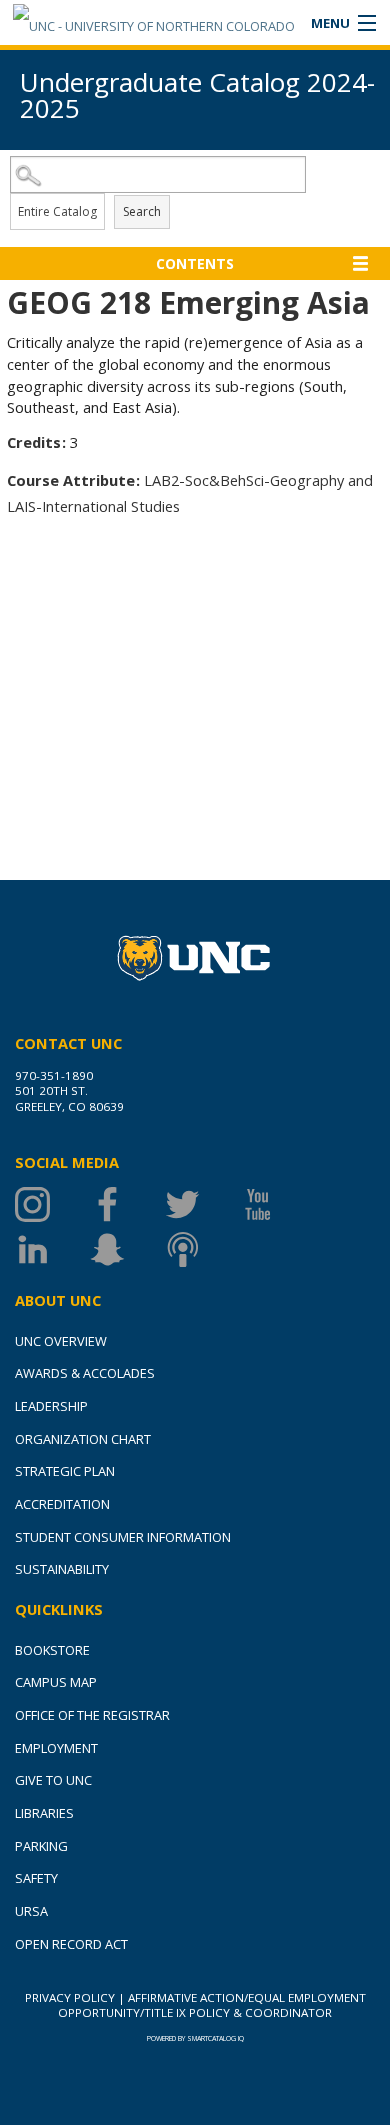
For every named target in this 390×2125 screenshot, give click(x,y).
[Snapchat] (127, 1249)
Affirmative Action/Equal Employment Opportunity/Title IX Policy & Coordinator (212, 2005)
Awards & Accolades (85, 1373)
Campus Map (56, 1682)
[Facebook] (127, 1204)
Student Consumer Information (123, 1537)
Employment (56, 1748)
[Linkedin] (52, 1249)
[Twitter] (202, 1204)
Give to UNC (53, 1780)
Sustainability (62, 1569)
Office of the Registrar (92, 1715)
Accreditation (62, 1504)
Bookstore (52, 1650)
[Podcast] (202, 1249)
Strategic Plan (65, 1471)
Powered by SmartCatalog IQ (195, 2038)
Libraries (44, 1813)
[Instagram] (52, 1204)
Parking (41, 1846)
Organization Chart (83, 1439)
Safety (36, 1878)
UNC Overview (61, 1341)
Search (142, 211)
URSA (31, 1911)
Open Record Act (71, 1944)
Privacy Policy (70, 1997)
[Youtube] (277, 1204)
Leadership (51, 1406)
